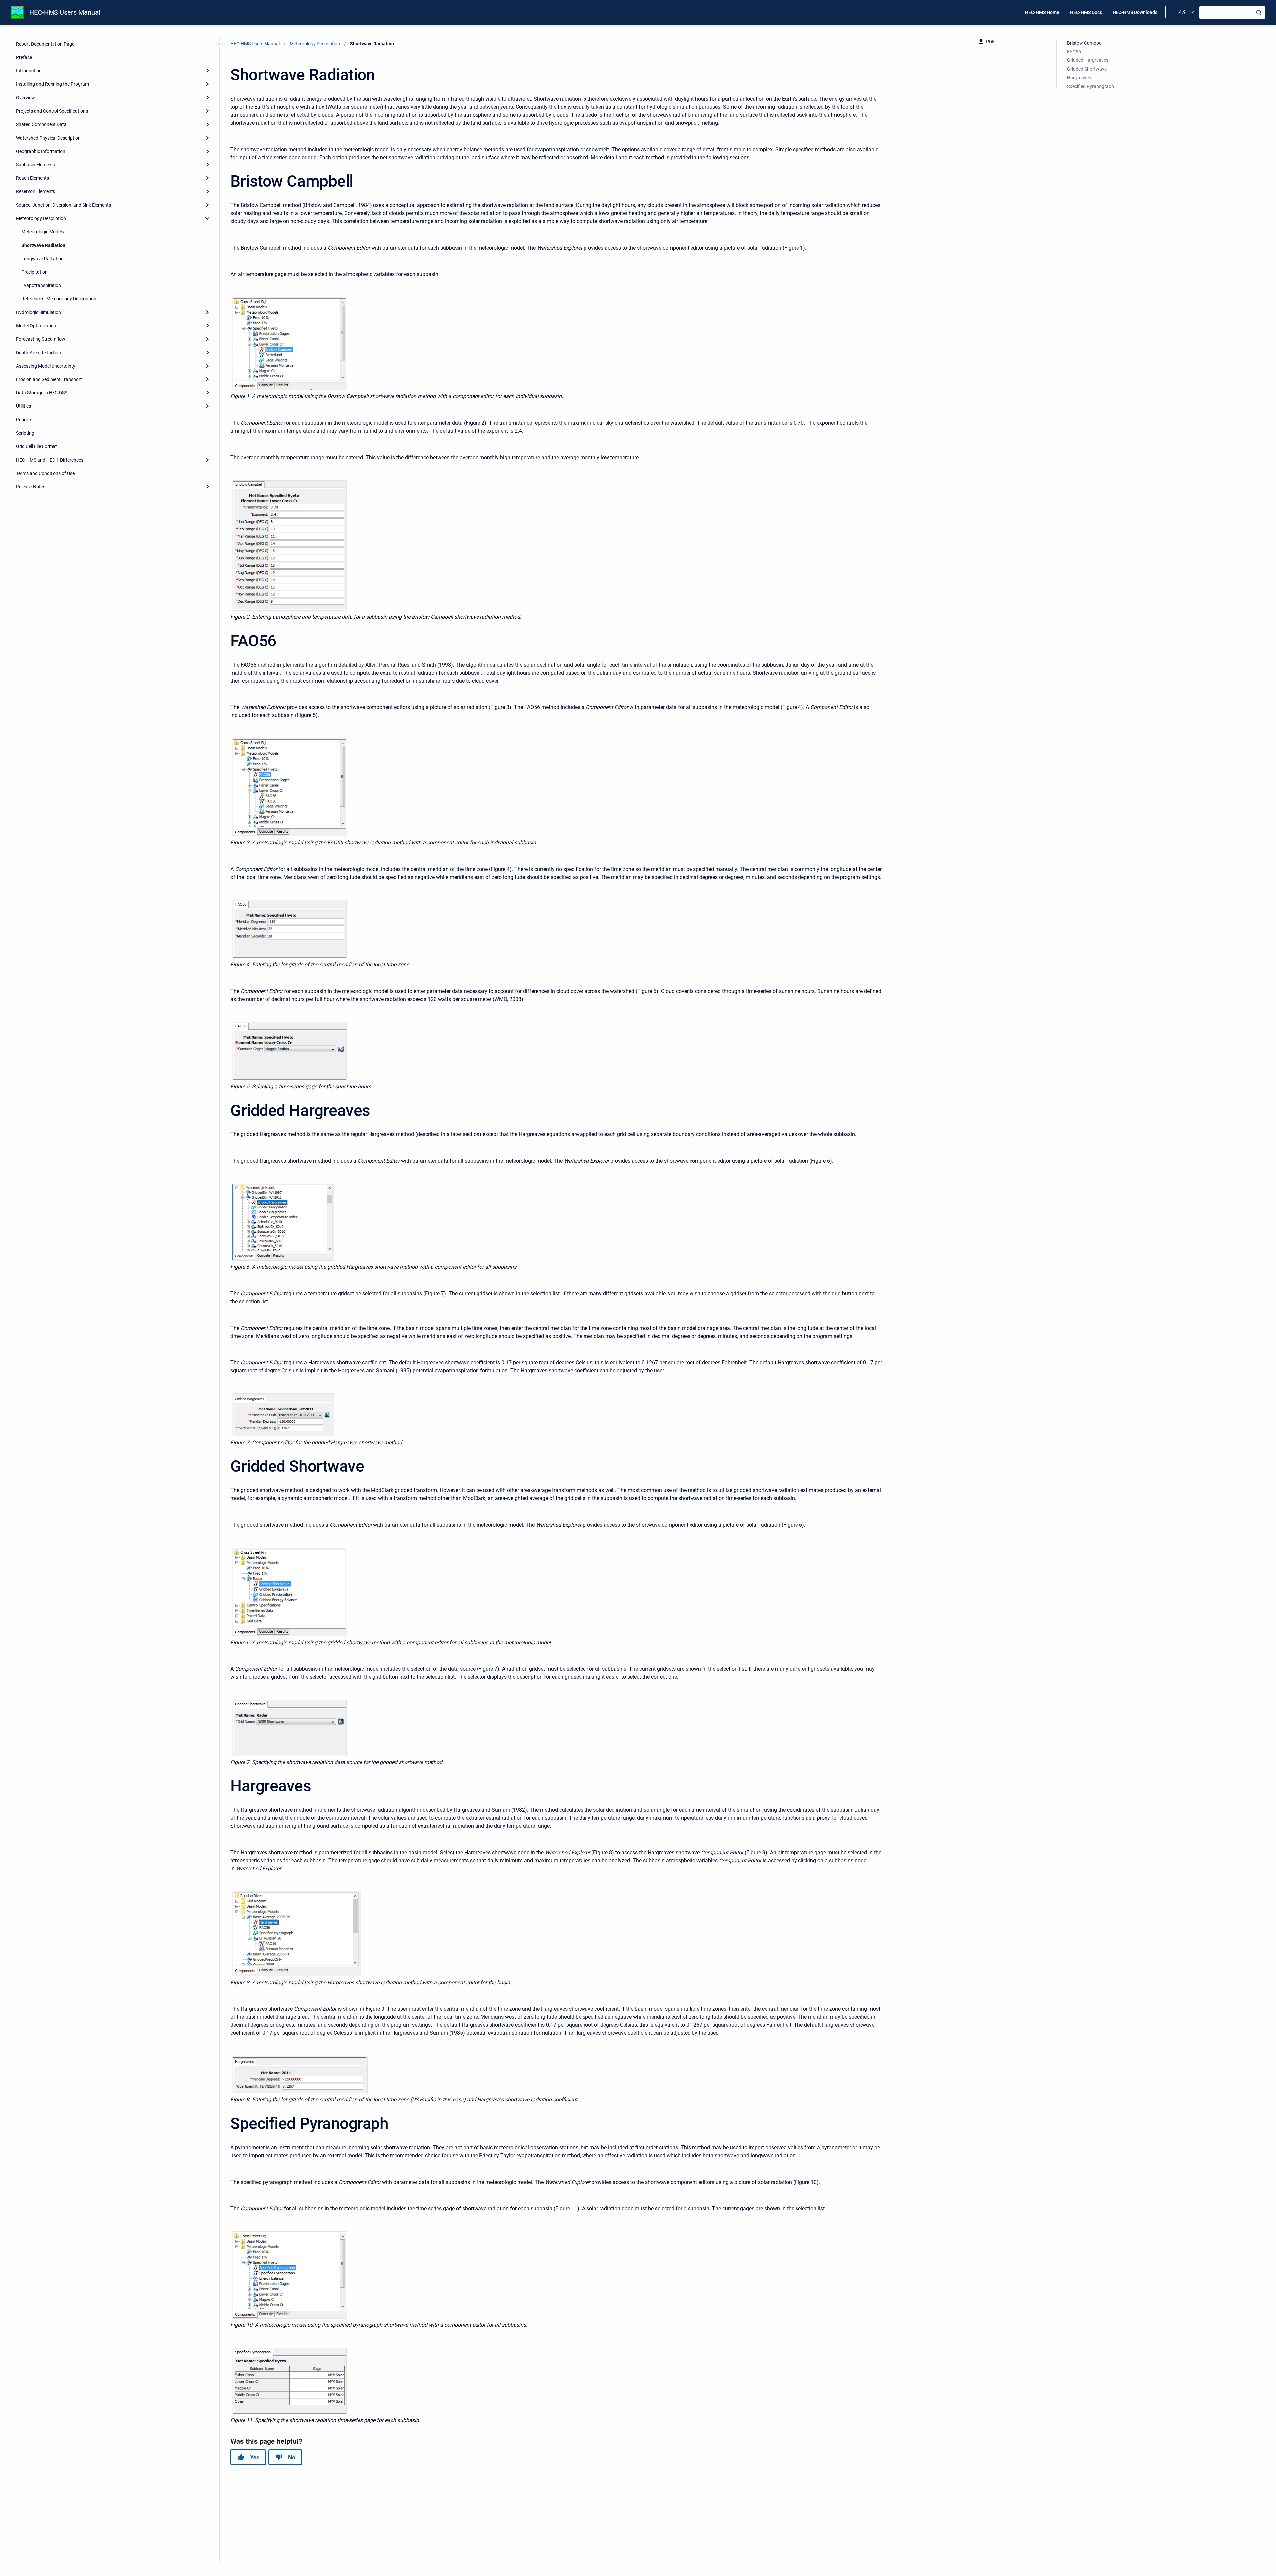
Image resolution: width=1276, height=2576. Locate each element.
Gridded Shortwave (1087, 69)
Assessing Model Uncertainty (46, 366)
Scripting (25, 433)
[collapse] (207, 218)
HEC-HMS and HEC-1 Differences (50, 460)
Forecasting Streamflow (41, 339)
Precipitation (34, 272)
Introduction (29, 71)
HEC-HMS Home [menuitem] (1042, 12)
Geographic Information (41, 151)
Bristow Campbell (1085, 43)
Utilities (23, 406)
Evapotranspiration (41, 285)
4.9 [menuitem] (1182, 12)
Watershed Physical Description (48, 138)
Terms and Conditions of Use (45, 473)
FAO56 (1074, 52)
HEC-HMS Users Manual (65, 12)
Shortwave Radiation (43, 245)
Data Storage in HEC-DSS (42, 393)
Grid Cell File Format (37, 446)
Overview (25, 98)
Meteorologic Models (43, 232)
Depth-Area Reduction (39, 353)
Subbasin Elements (36, 165)
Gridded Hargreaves (1088, 60)
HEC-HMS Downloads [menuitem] (1135, 12)
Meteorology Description (41, 218)
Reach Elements (32, 178)
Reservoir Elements (36, 191)
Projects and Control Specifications (52, 111)
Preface (24, 57)
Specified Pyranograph (1090, 86)
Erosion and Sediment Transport (49, 379)
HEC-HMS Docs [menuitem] (1086, 12)
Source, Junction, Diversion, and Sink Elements (63, 205)
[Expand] (207, 71)
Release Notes (31, 487)
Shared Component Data (41, 124)
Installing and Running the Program (53, 84)
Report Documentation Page (45, 44)
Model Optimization (36, 326)
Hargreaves (1079, 78)
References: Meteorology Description (59, 299)
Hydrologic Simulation (39, 312)
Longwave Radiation (43, 259)
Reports (24, 420)
